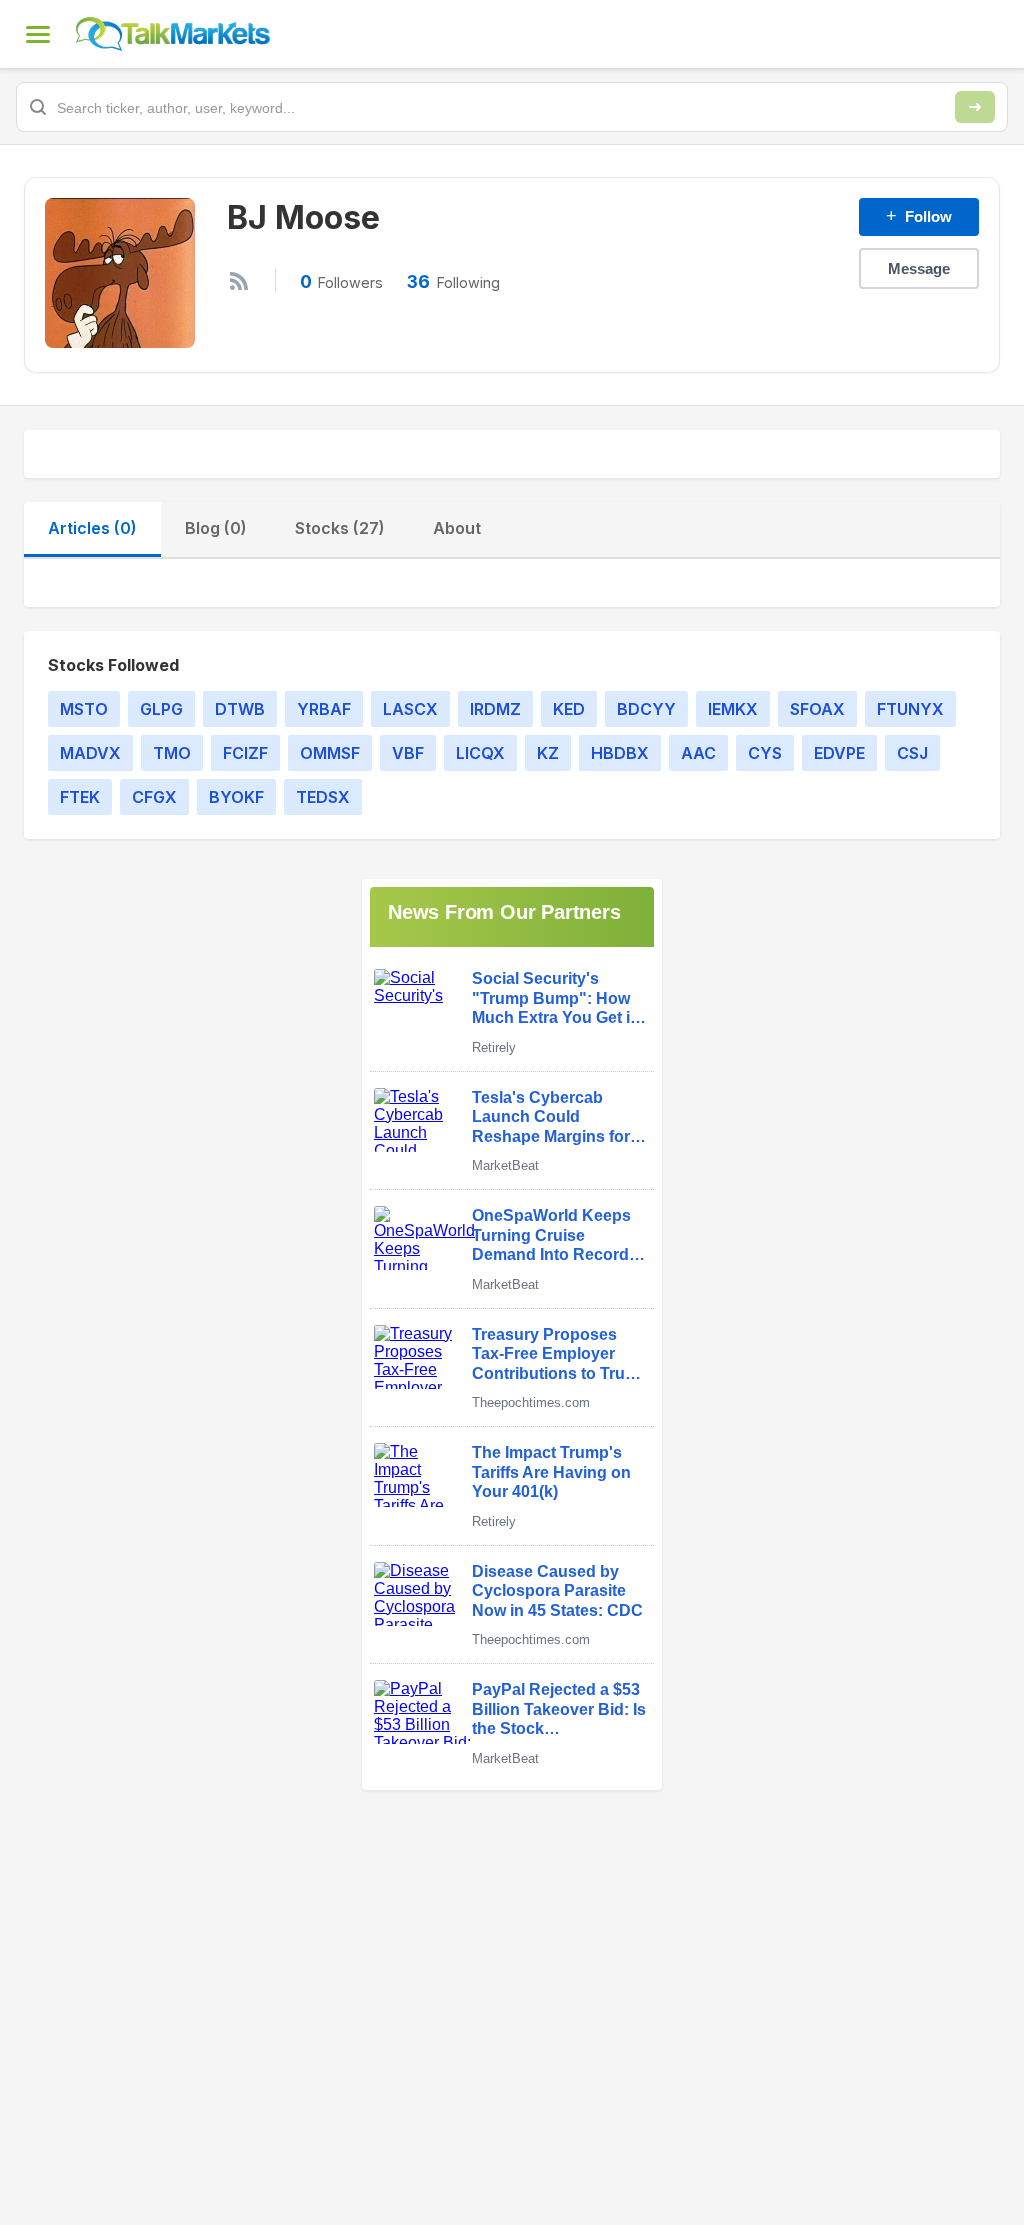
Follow (919, 216)
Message (919, 268)
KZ (548, 753)
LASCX (410, 709)
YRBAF (324, 709)
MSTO (84, 709)
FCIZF (245, 753)
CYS (765, 753)
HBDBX (620, 753)
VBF (408, 753)
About (457, 528)
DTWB (240, 709)
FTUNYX (910, 709)
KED (569, 709)
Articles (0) (92, 528)
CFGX (154, 797)
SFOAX (817, 709)
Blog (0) (216, 528)
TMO (172, 753)
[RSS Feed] (239, 281)
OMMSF (330, 753)
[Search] (975, 107)
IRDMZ (495, 709)
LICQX (480, 753)
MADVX (90, 753)
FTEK (80, 797)
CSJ (912, 753)
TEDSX (323, 797)
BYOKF (236, 797)
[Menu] (38, 34)
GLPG (161, 709)
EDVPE (839, 753)
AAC (698, 753)
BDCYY (646, 709)
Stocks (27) (340, 528)
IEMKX (733, 709)
